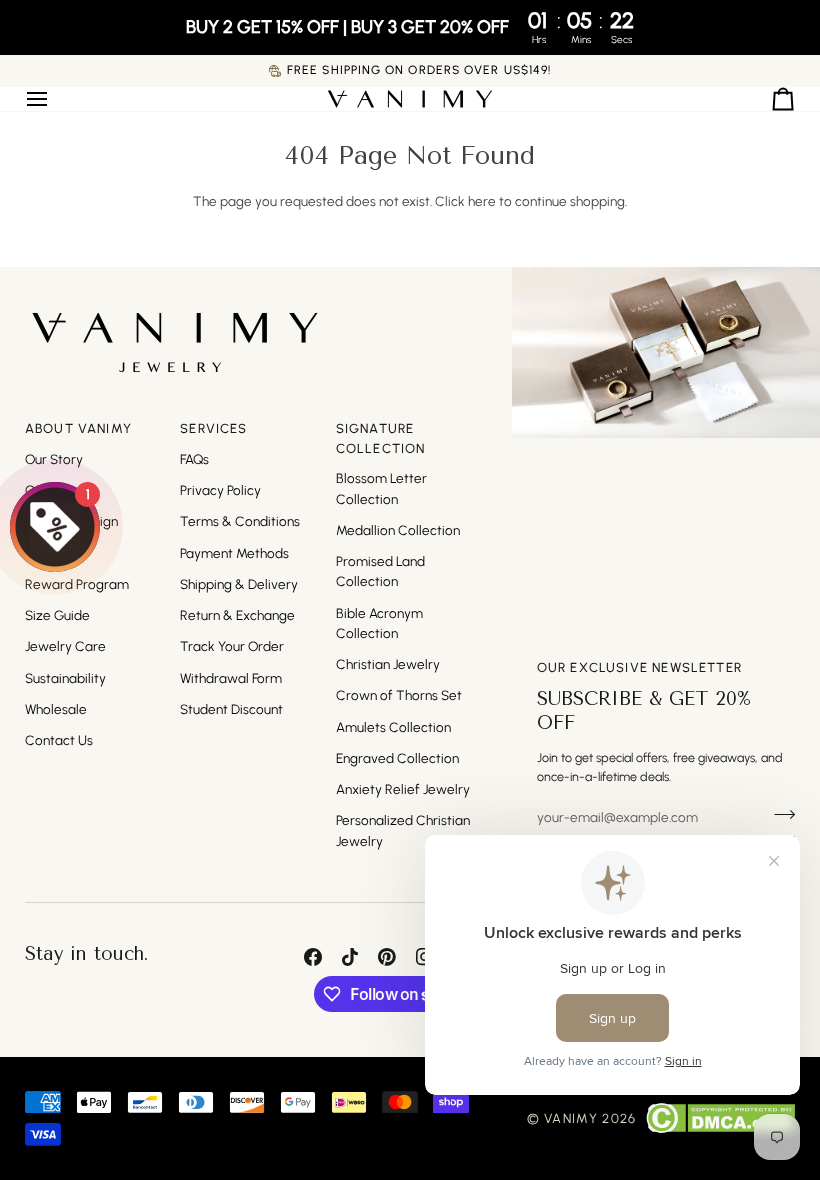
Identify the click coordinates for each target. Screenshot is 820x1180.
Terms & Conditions (240, 521)
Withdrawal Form (231, 678)
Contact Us (59, 740)
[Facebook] (313, 957)
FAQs (194, 459)
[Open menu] (55, 99)
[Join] (778, 815)
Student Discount (231, 709)
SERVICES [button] (213, 428)
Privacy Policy (220, 490)
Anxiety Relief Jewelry (403, 789)
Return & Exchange (237, 615)
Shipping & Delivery (239, 584)
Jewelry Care (65, 646)
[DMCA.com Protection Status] (720, 1118)
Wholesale (56, 709)
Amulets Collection (393, 727)
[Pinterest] (387, 957)
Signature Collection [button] (381, 438)
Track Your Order (232, 646)
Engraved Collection (397, 758)
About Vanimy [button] (78, 428)
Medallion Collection (398, 530)
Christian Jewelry (388, 664)
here (482, 201)
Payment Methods (234, 553)
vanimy (571, 1118)
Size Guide (57, 615)
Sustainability (65, 678)
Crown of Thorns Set (399, 695)
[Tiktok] (350, 957)
